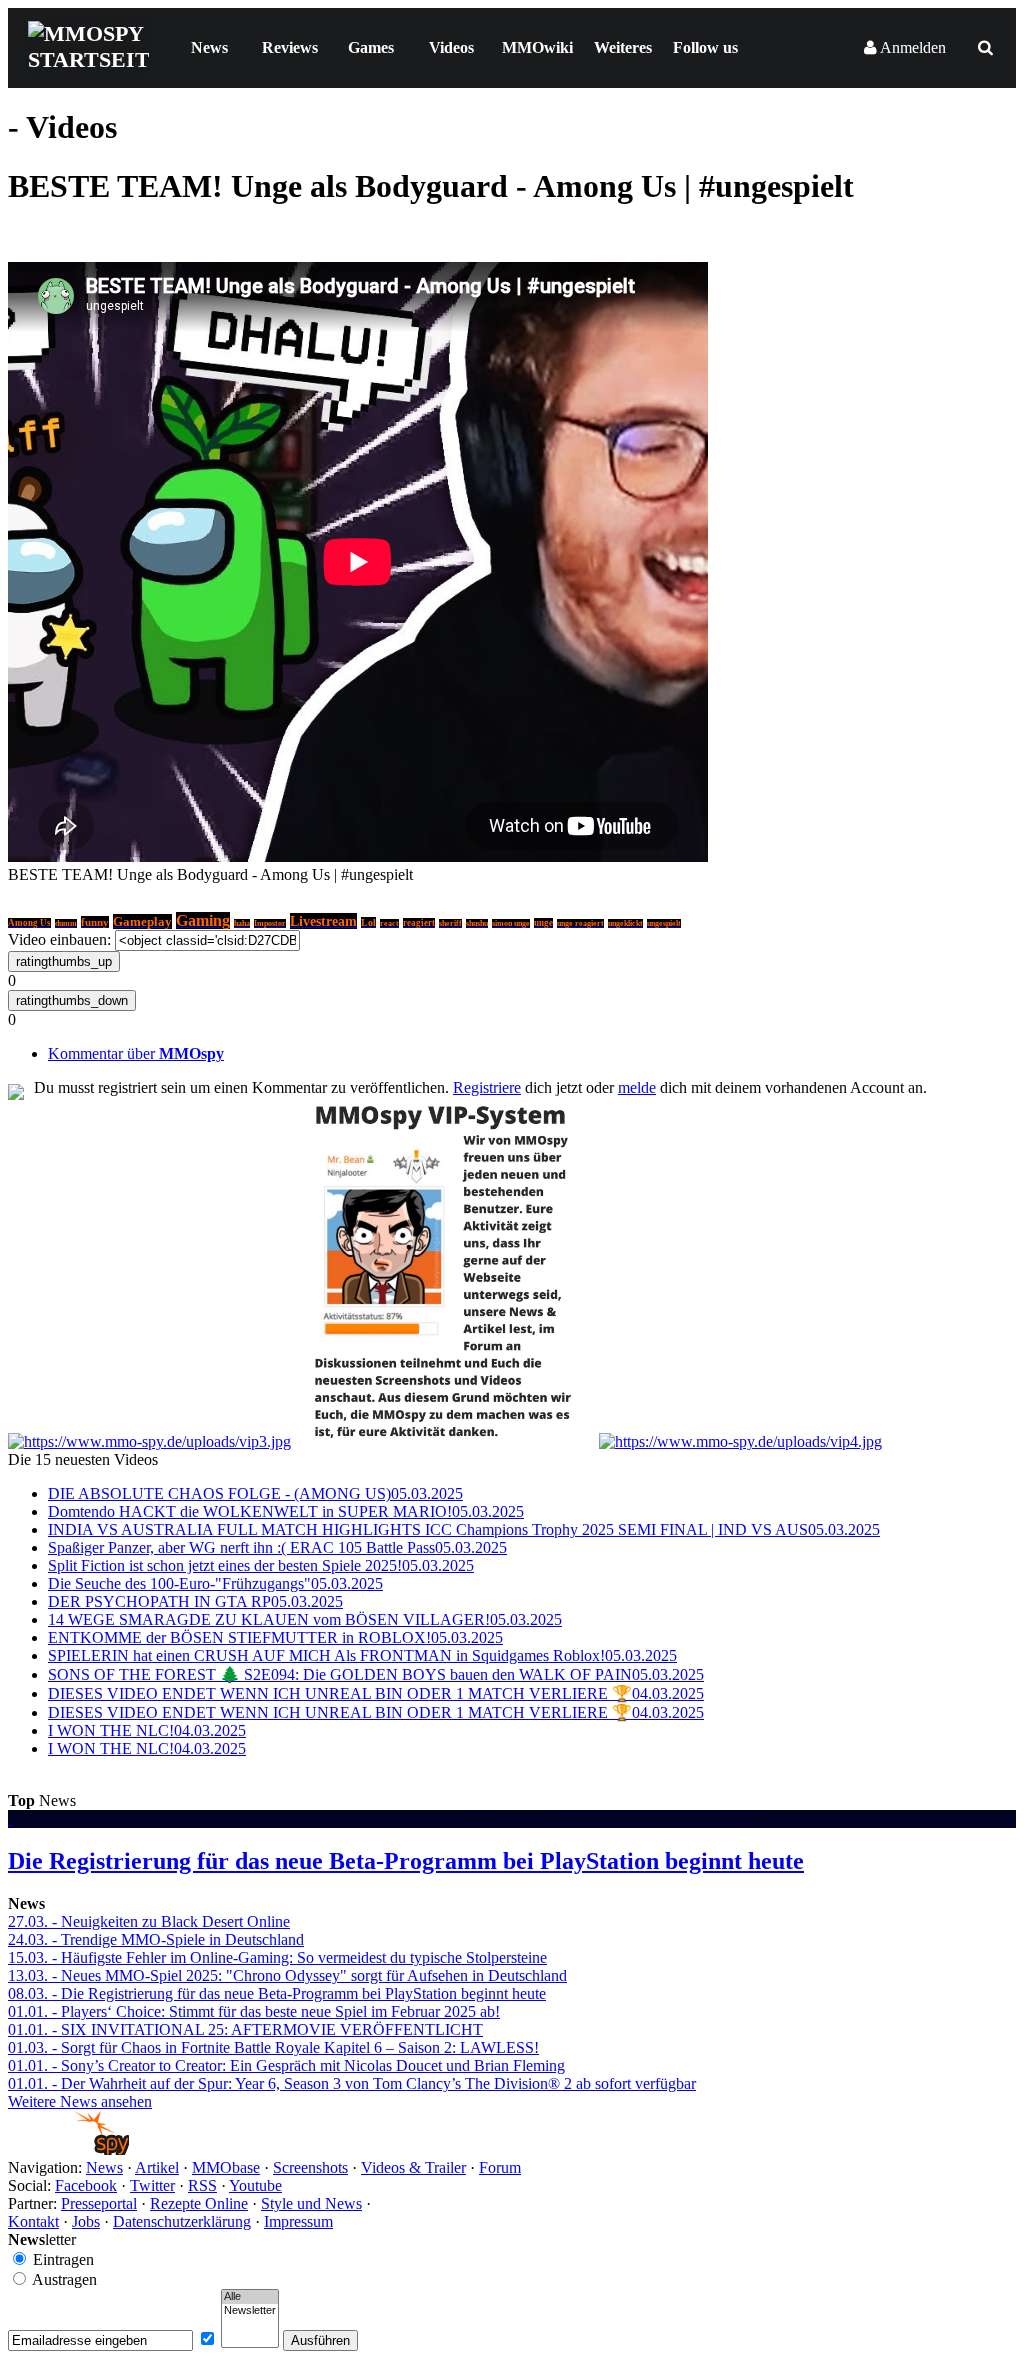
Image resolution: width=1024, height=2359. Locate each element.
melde (637, 1087)
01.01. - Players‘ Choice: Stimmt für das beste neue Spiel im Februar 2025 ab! (254, 2011)
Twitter (152, 2185)
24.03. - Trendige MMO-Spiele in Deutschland (156, 1939)
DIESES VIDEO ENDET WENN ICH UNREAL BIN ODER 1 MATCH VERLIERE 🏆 (376, 1693)
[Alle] (250, 2297)
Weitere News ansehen (80, 2101)
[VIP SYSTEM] (149, 1441)
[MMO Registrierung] (740, 1441)
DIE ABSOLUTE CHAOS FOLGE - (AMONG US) (255, 1493)
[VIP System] (445, 1441)
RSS (202, 2185)
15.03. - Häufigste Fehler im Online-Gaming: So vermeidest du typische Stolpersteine (277, 1957)
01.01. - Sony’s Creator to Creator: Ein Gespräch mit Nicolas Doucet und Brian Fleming (286, 2065)
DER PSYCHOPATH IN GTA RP (195, 1601)
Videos (451, 47)
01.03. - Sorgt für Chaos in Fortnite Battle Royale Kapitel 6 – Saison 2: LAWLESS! (273, 2047)
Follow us (705, 47)
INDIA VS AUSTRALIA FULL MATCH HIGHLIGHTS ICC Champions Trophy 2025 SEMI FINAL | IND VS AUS (464, 1529)
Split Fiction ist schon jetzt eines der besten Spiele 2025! (261, 1565)
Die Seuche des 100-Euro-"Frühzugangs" (215, 1583)
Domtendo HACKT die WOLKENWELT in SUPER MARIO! (286, 1511)
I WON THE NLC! (147, 1730)
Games (371, 47)
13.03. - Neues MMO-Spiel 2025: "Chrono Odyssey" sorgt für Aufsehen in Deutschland (287, 1975)
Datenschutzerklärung (182, 2221)
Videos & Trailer (413, 2167)
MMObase (226, 2167)
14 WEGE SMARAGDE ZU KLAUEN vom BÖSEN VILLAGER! (305, 1619)
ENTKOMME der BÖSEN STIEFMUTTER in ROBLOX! (275, 1637)
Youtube (255, 2185)
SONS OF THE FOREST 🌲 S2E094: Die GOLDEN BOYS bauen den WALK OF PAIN (376, 1674)
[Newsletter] (250, 2311)
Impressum (298, 2221)
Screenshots (310, 2167)
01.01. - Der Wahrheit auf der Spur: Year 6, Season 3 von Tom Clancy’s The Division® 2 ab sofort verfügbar (352, 2083)
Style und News (311, 2203)
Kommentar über (136, 1053)
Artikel (157, 2167)
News (209, 47)
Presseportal (99, 2203)
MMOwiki (537, 47)
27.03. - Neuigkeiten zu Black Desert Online (149, 1921)
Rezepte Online (199, 2203)
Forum (500, 2167)
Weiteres (623, 47)
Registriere (487, 1087)
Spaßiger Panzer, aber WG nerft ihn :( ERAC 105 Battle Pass (277, 1547)
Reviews (290, 47)
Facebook (86, 2185)
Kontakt (33, 2221)
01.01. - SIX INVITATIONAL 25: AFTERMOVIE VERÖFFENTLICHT (245, 2029)
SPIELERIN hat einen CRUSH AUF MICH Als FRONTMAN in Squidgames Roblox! (362, 1655)
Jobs (86, 2221)
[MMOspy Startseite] (68, 2149)
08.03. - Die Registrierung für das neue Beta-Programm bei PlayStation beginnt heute (277, 1993)
